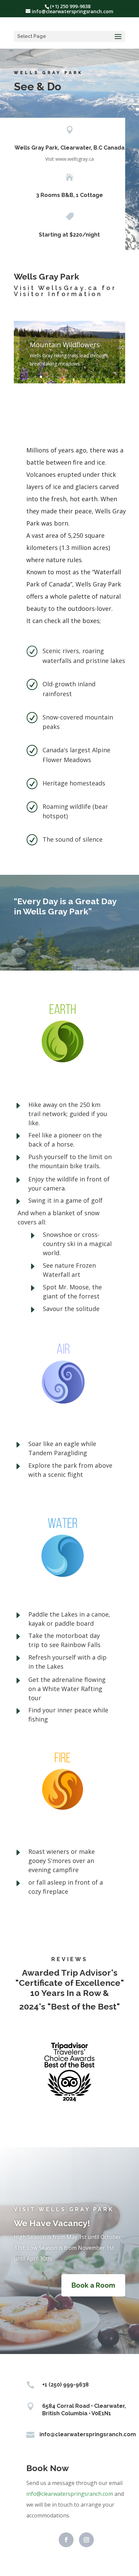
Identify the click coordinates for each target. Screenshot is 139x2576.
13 (104, 377)
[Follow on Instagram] (86, 2540)
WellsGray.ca (68, 288)
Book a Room (93, 2285)
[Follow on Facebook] (66, 2540)
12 (98, 377)
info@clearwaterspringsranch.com (70, 2494)
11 (93, 377)
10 (87, 377)
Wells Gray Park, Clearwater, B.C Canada (69, 148)
